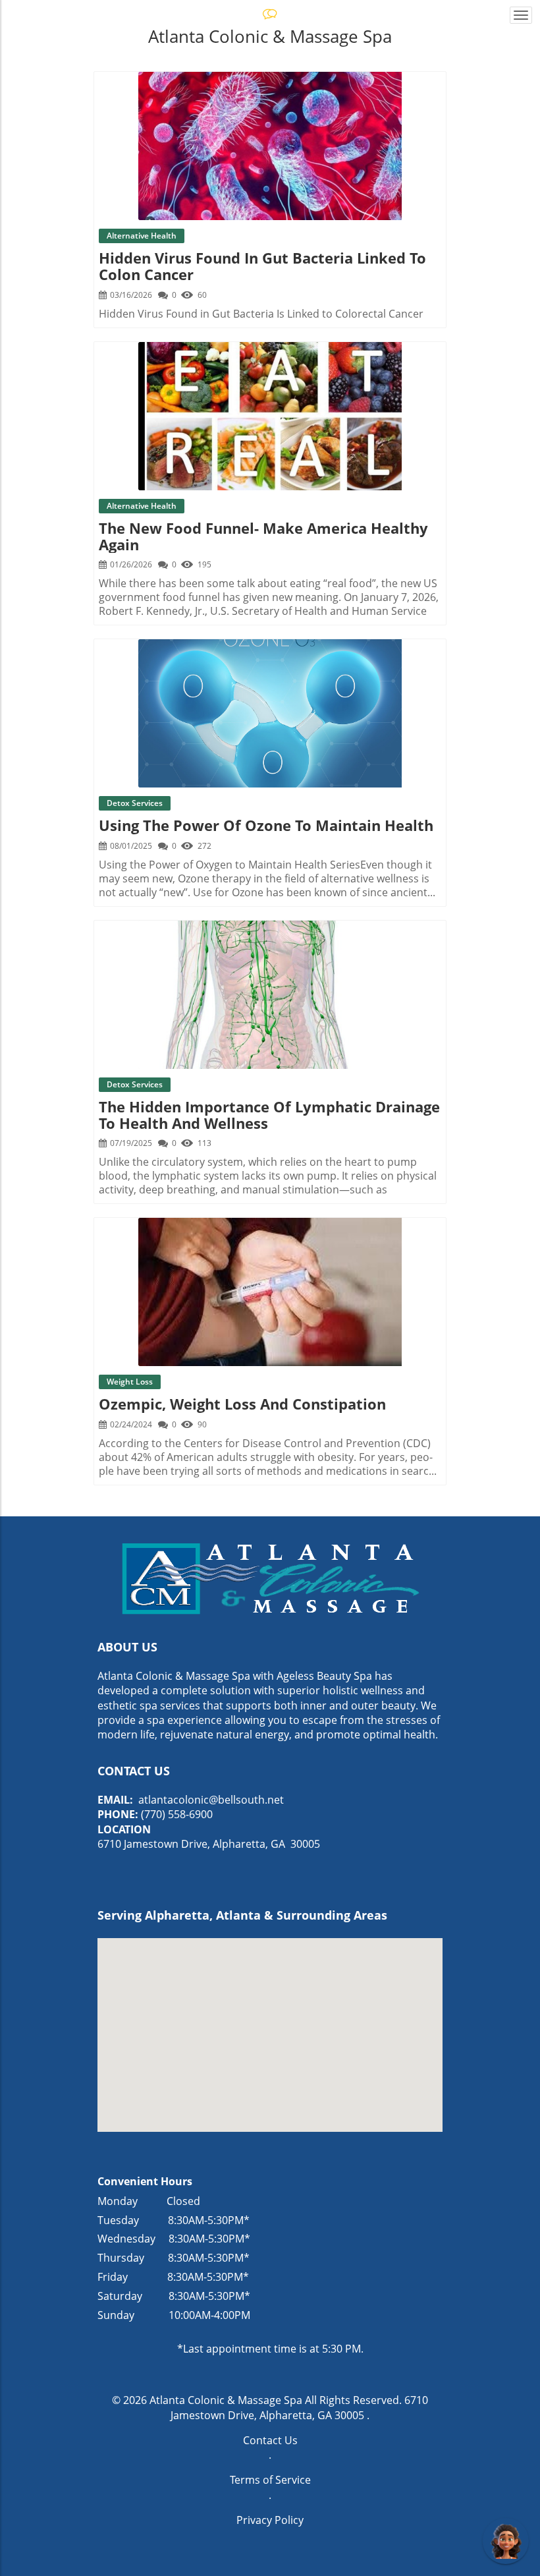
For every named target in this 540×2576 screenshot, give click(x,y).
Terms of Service (270, 2480)
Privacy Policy (270, 2520)
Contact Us (270, 2440)
